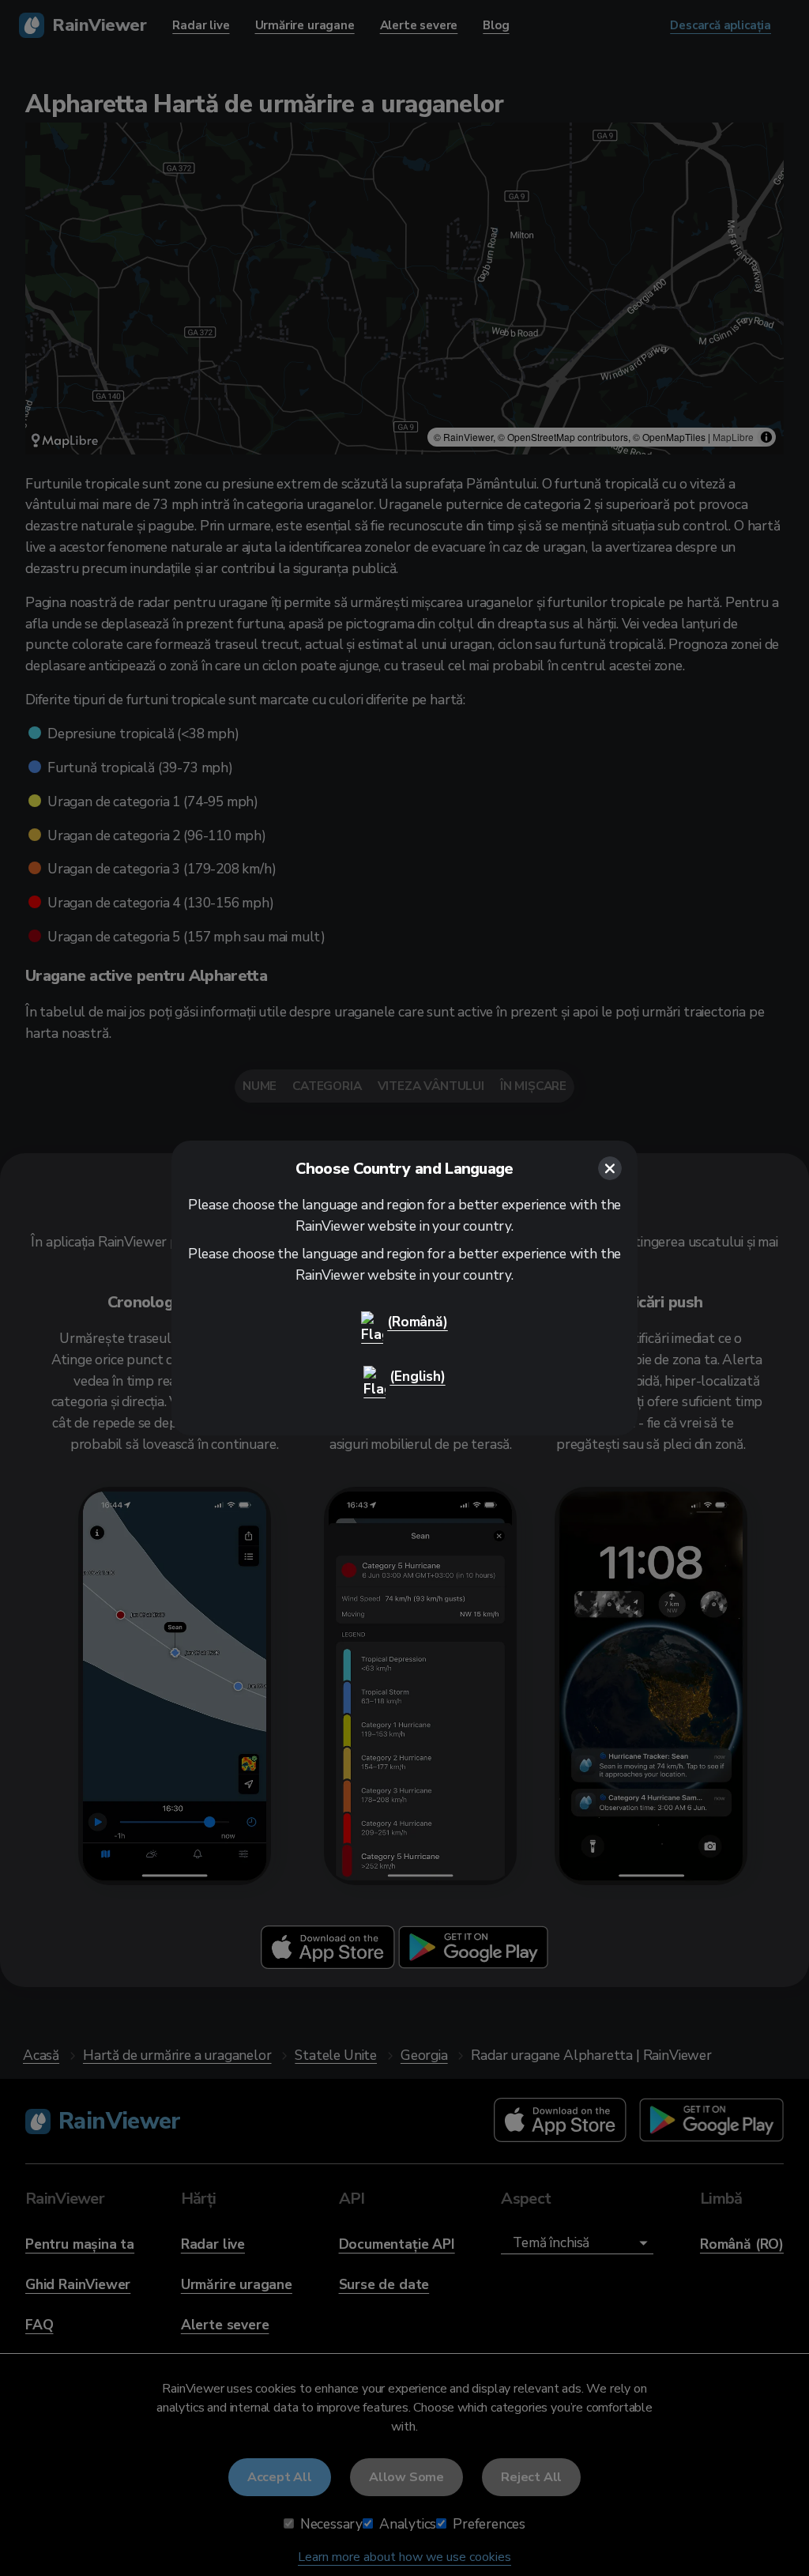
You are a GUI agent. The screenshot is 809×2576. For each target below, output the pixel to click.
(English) (417, 1376)
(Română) (418, 1322)
